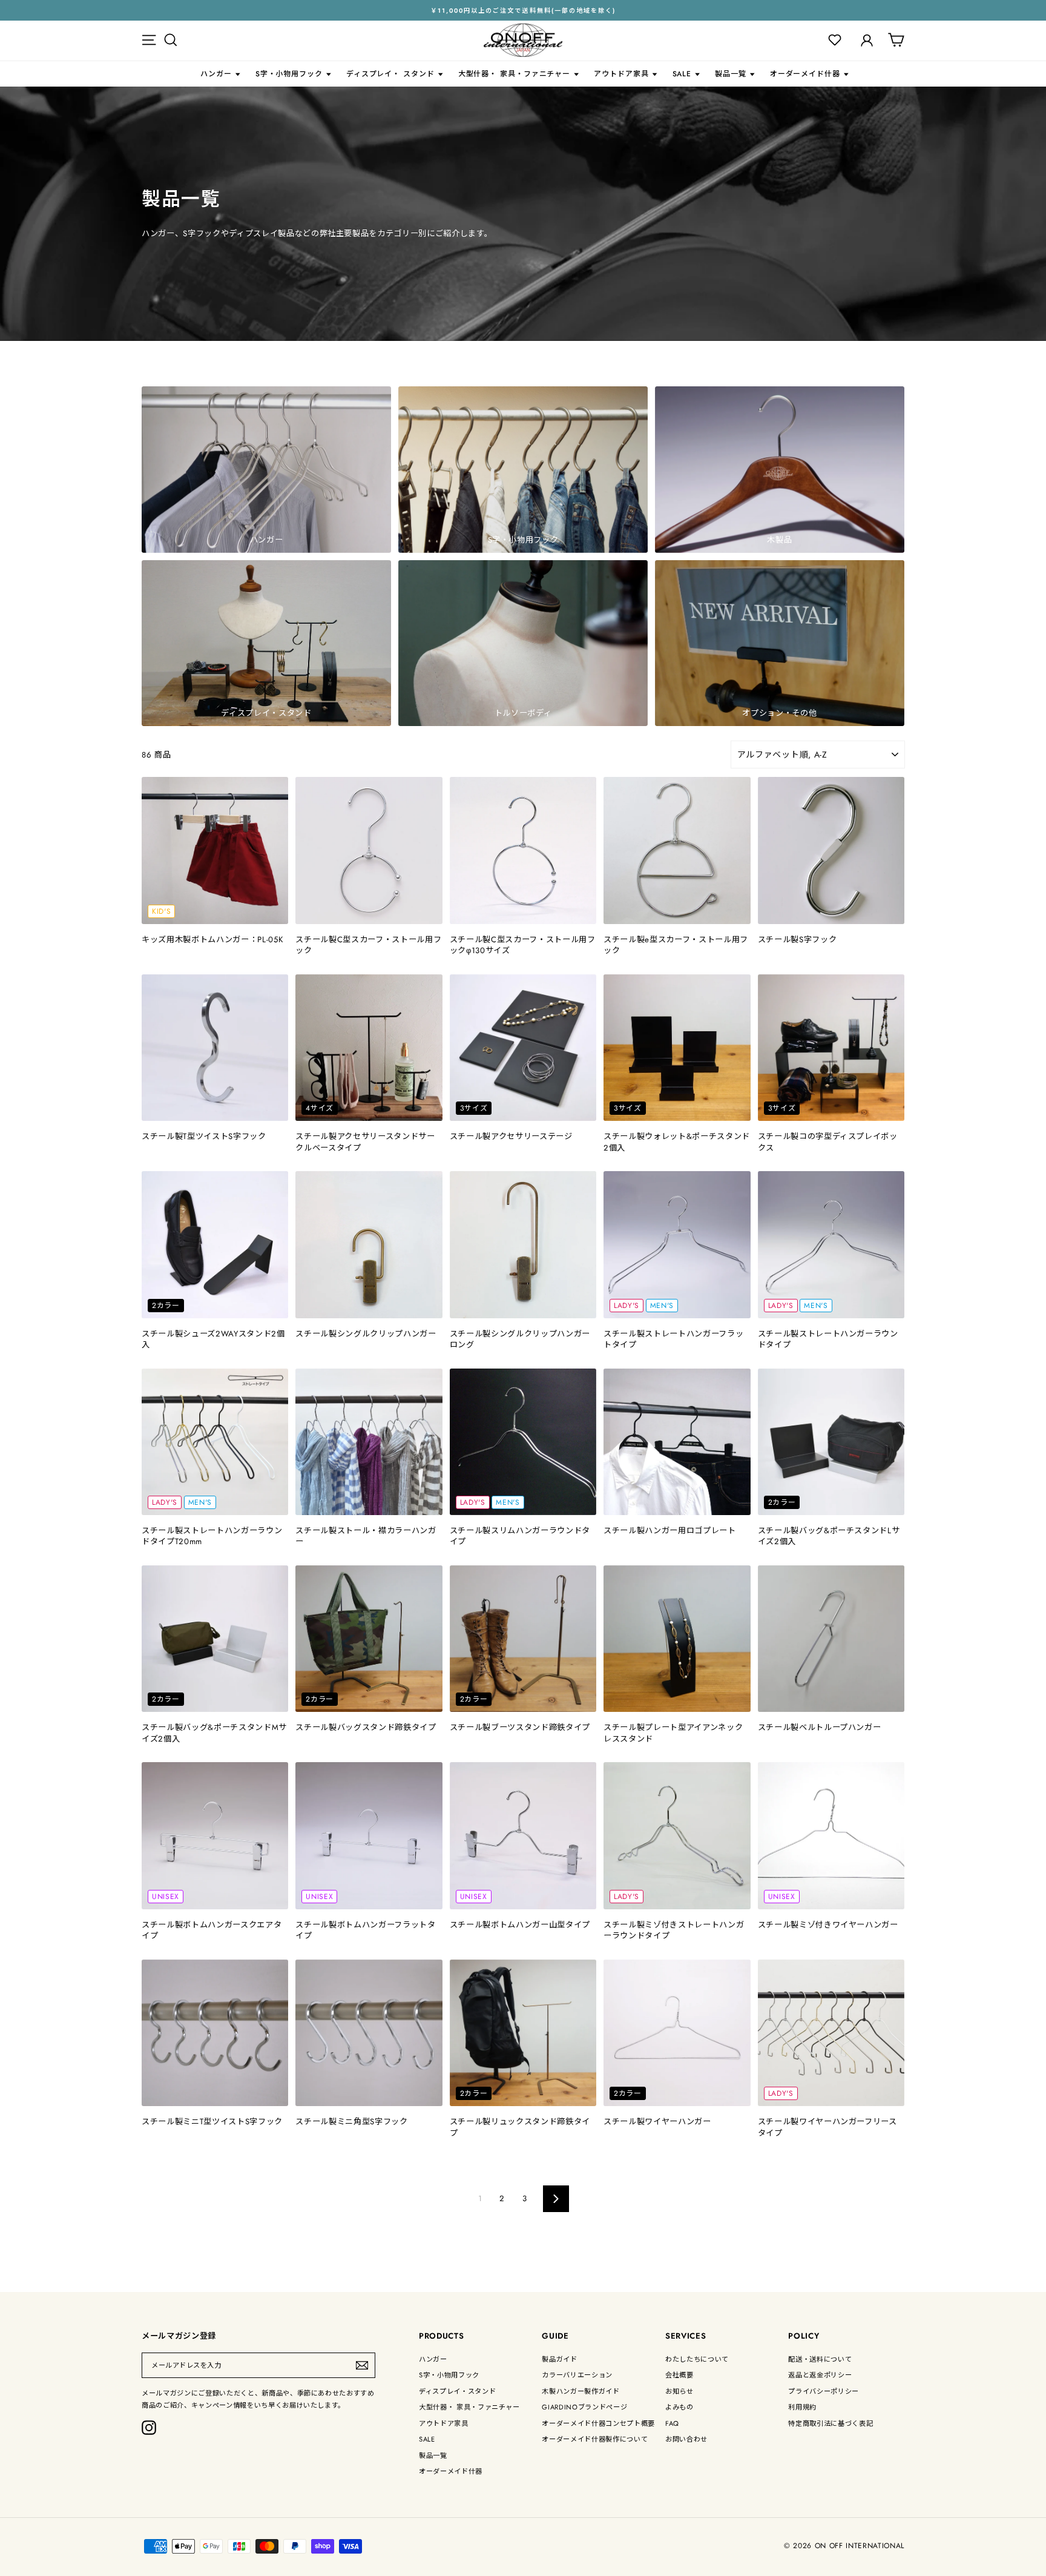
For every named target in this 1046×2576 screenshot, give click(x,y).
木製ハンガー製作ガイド (581, 2391)
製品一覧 (731, 74)
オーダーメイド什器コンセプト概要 (598, 2423)
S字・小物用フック (289, 74)
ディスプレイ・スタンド (457, 2391)
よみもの (679, 2407)
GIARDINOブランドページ (584, 2407)
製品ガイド (559, 2359)
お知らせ (679, 2391)
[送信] (362, 2365)
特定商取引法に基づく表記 (831, 2423)
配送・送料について (820, 2359)
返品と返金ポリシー (820, 2375)
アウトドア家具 (621, 74)
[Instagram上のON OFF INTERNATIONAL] (149, 2428)
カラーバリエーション (577, 2375)
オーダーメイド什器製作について (595, 2439)
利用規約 (802, 2407)
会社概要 (679, 2375)
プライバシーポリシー (824, 2391)
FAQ (672, 2423)
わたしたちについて (697, 2359)
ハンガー (216, 74)
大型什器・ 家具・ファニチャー (515, 74)
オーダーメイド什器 (805, 74)
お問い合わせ (686, 2439)
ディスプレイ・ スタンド (390, 74)
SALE (682, 74)
